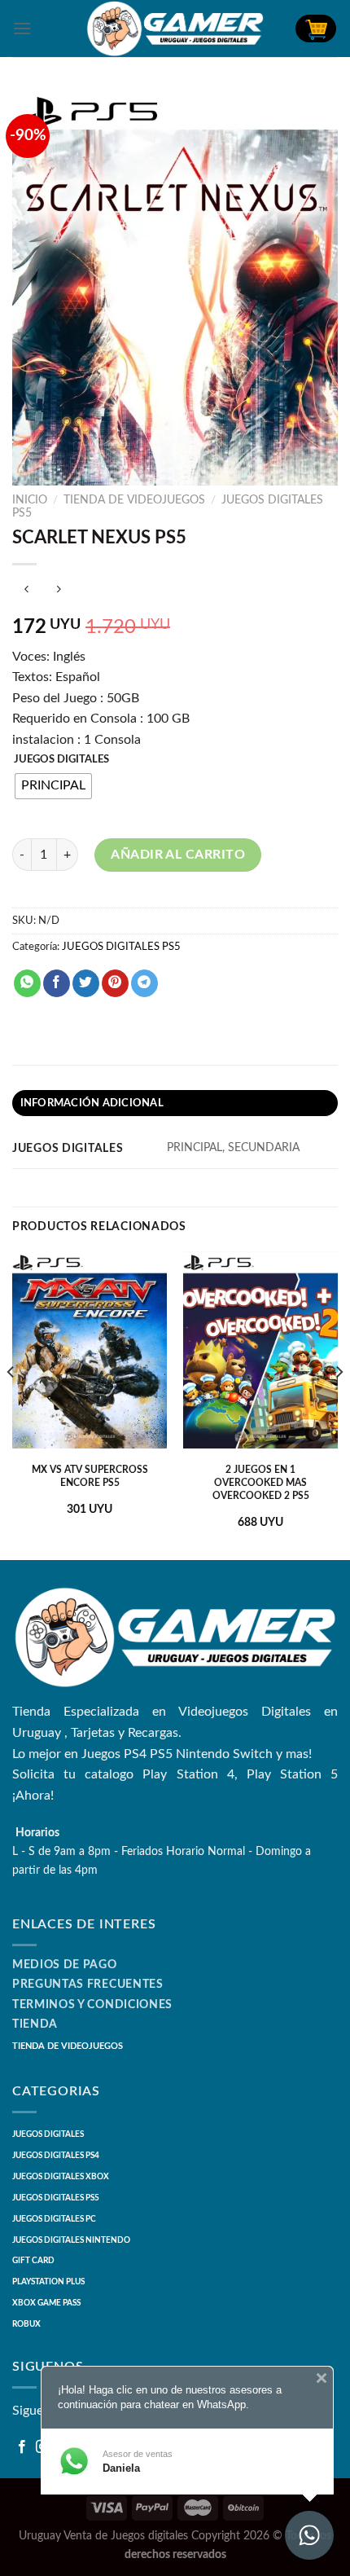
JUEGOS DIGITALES (61, 760)
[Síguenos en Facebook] (22, 2447)
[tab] (175, 1103)
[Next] (339, 1404)
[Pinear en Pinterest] (115, 983)
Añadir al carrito (178, 855)
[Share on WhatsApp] (27, 983)
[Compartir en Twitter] (86, 983)
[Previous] (11, 1404)
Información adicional (92, 1103)
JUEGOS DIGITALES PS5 (121, 947)
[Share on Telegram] (144, 983)
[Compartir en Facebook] (57, 983)
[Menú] (22, 28)
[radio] (53, 786)
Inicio (30, 500)
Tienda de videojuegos (134, 500)
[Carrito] (316, 29)
